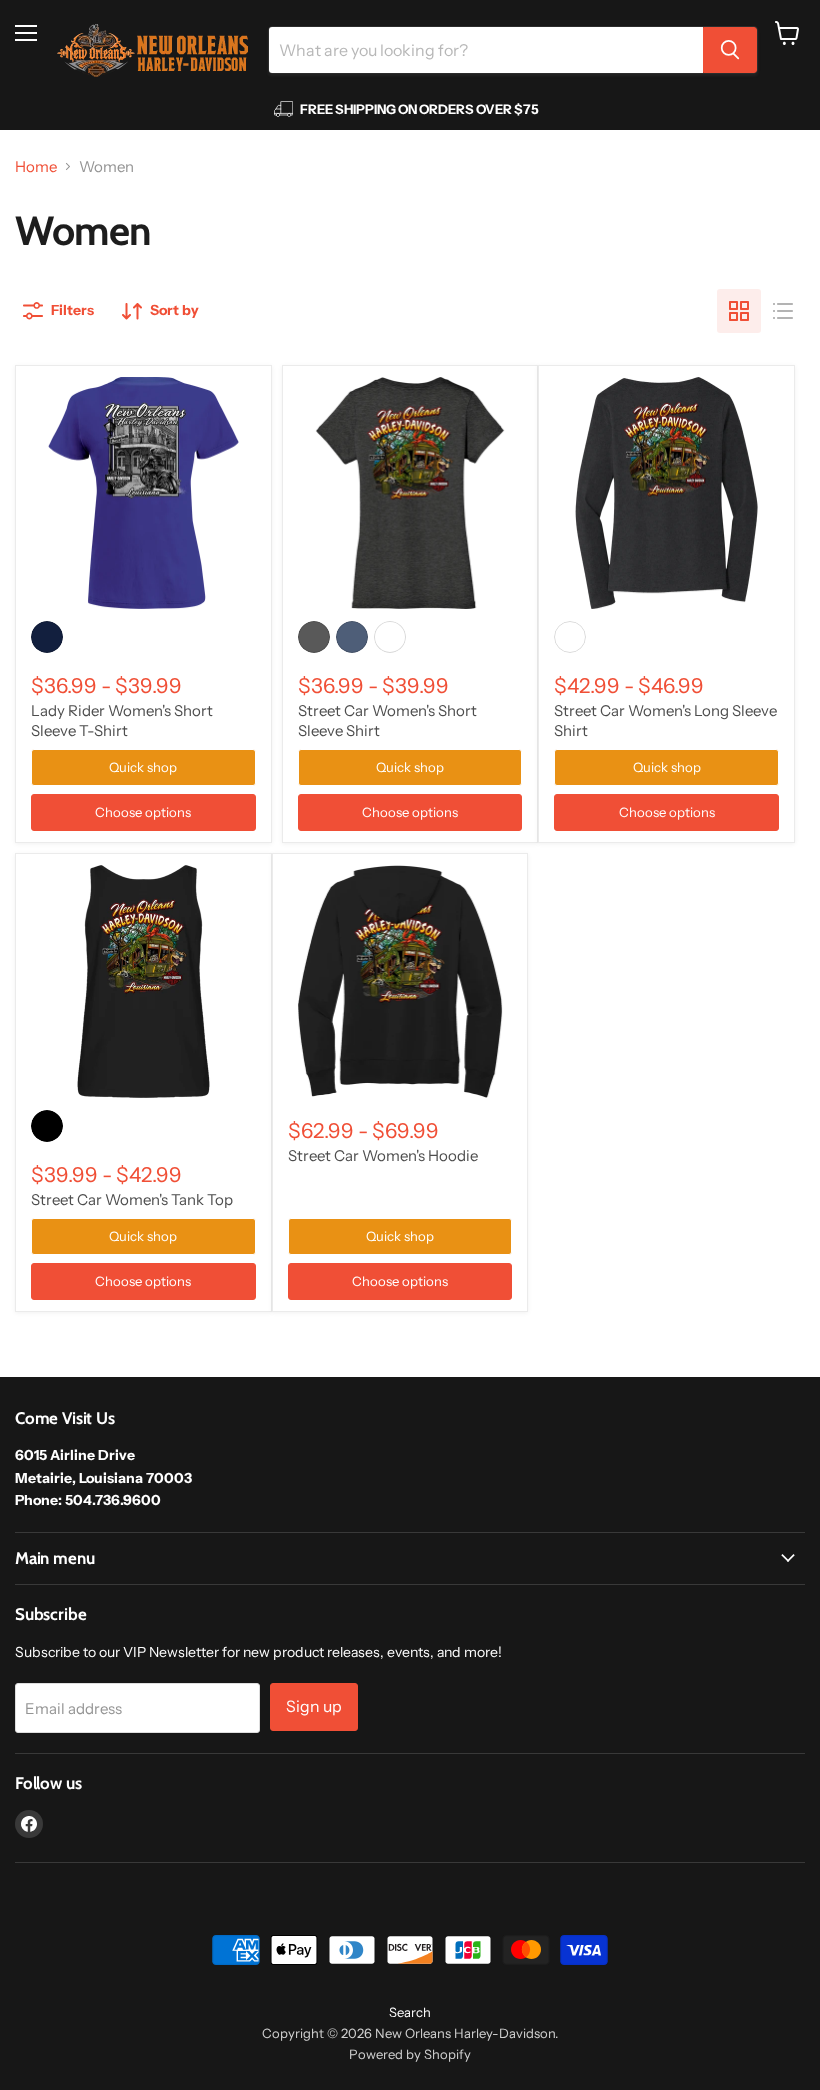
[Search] (730, 50)
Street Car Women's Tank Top (132, 1199)
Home (36, 166)
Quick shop (143, 767)
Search (410, 2012)
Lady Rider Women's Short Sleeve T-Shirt (122, 720)
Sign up (314, 1706)
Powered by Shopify (410, 2054)
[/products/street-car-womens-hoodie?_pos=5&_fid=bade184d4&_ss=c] (400, 981)
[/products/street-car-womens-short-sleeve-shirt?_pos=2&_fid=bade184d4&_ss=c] (410, 493)
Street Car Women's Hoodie (383, 1155)
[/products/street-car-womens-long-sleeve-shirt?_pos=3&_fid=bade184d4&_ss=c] (666, 493)
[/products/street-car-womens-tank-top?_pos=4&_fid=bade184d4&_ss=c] (143, 981)
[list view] (783, 311)
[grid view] (739, 311)
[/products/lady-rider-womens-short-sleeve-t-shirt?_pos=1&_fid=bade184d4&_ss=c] (143, 493)
